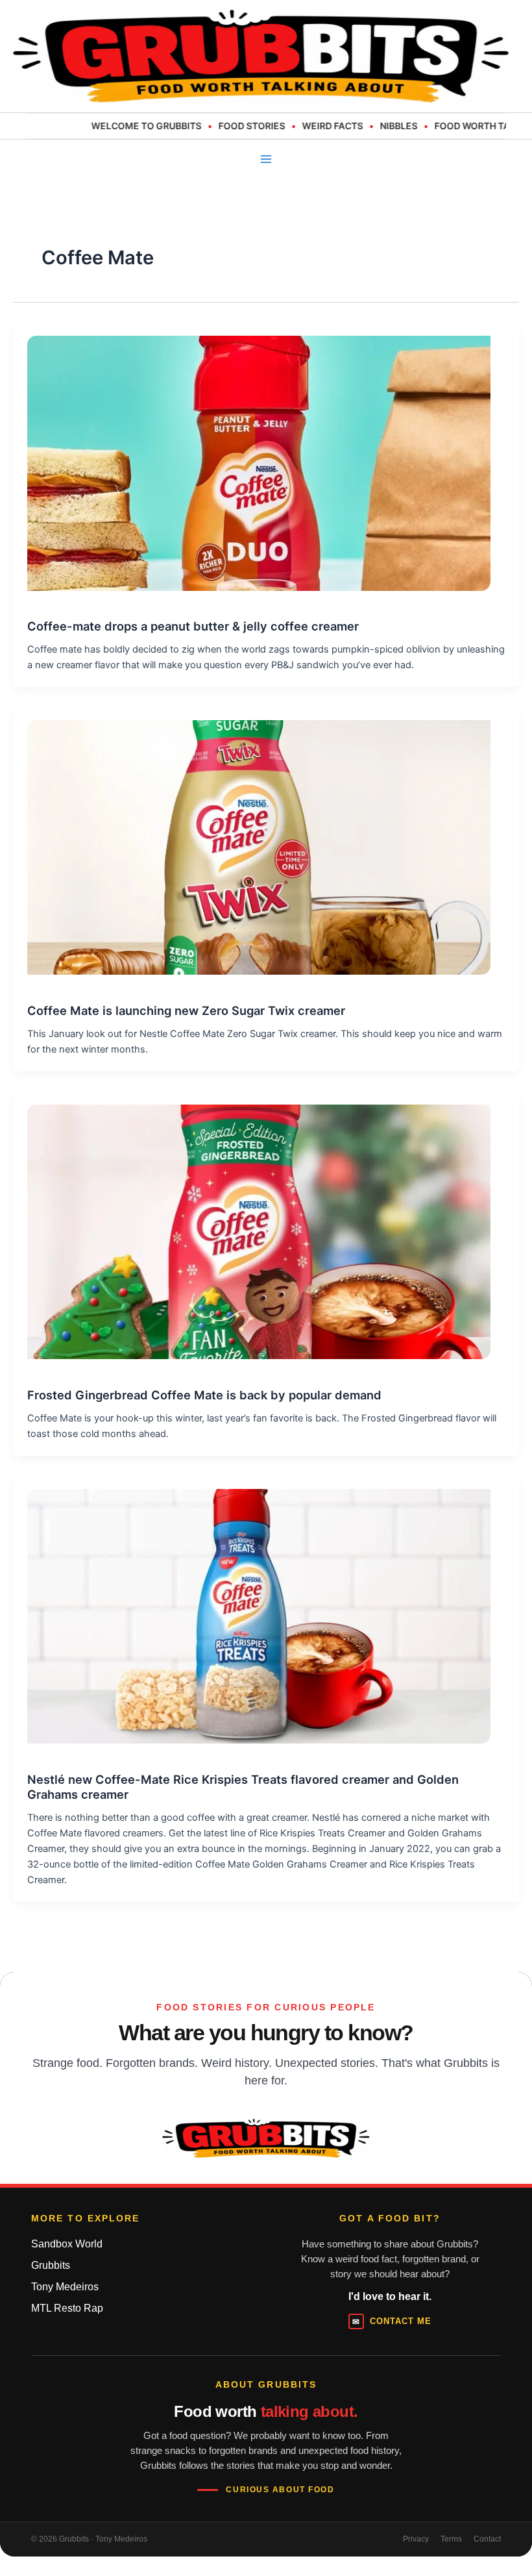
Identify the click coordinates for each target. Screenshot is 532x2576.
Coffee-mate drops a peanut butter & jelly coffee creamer (193, 626)
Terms (451, 2539)
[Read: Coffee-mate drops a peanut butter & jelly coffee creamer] (252, 456)
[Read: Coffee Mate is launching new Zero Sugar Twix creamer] (252, 840)
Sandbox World (67, 2244)
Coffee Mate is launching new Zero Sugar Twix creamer (186, 1010)
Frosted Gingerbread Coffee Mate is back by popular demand (204, 1395)
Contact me (392, 2321)
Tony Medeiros (65, 2287)
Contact (487, 2539)
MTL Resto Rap (67, 2308)
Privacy (416, 2539)
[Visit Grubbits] (266, 2138)
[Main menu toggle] (266, 159)
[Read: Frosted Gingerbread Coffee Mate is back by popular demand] (252, 1225)
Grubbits (51, 2265)
